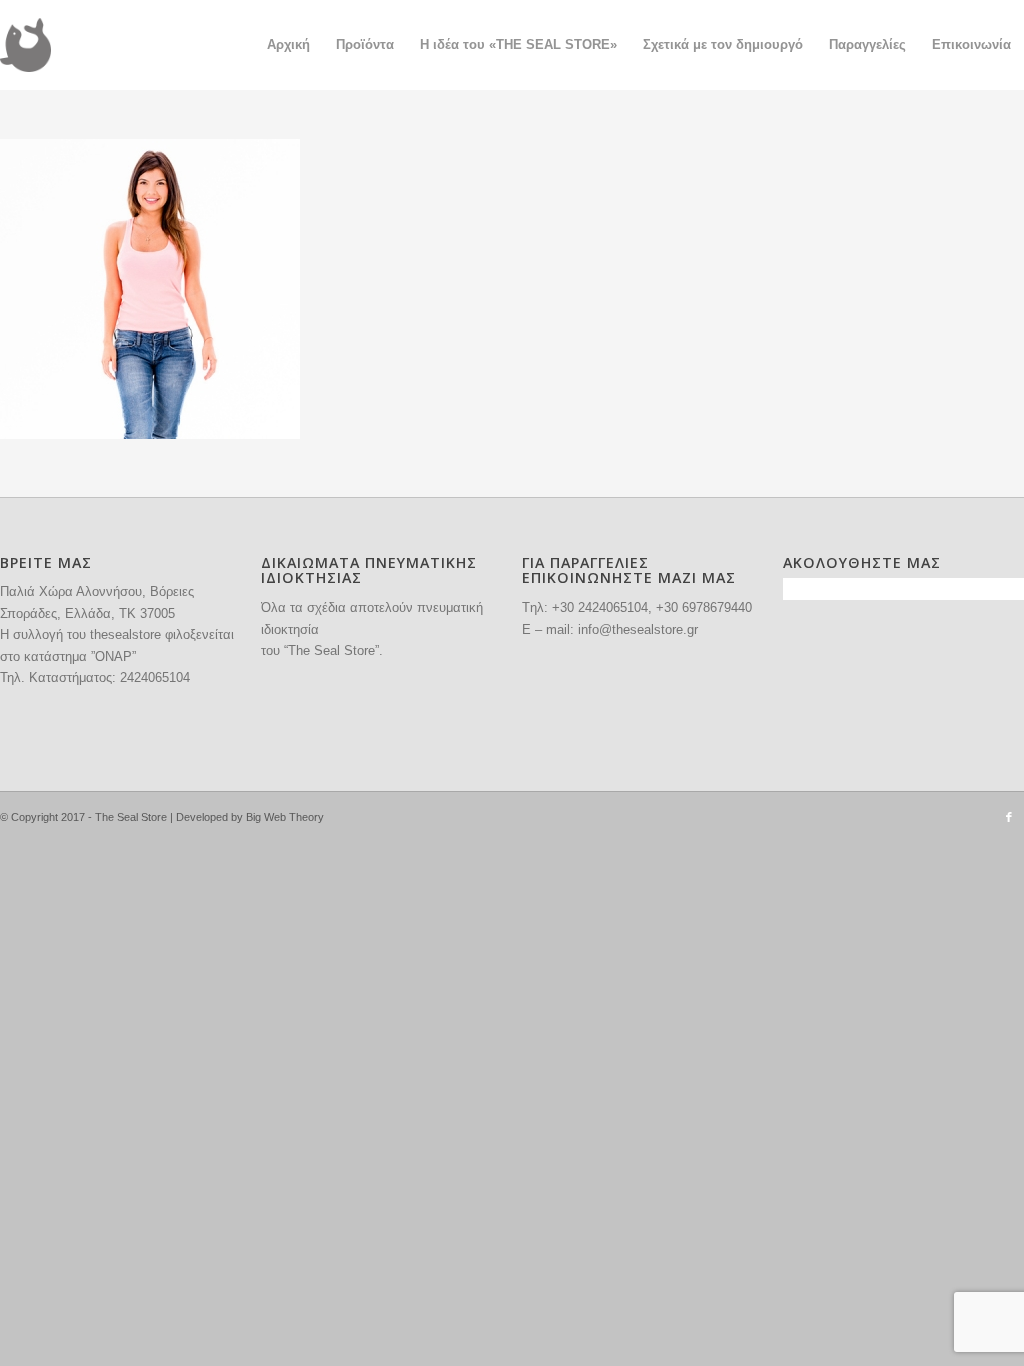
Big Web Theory (285, 817)
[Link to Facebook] (1009, 817)
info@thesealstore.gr (638, 629)
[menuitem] (288, 45)
